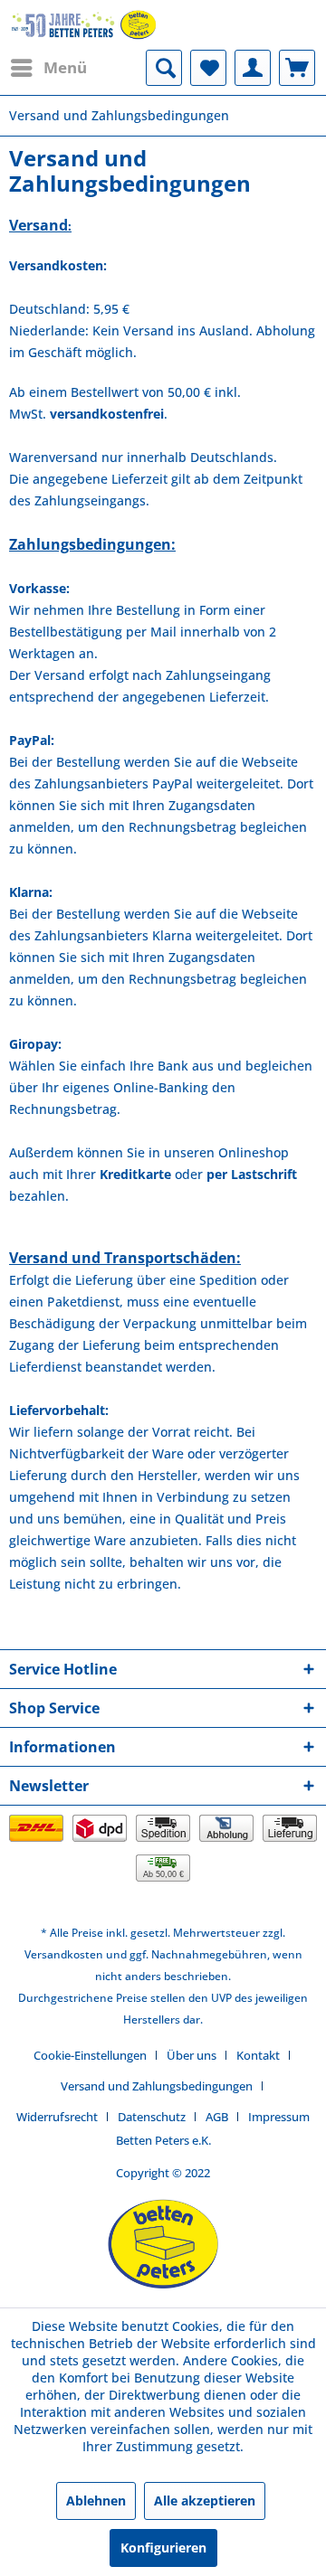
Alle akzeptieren (205, 2501)
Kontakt (258, 2055)
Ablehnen (96, 2501)
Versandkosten (64, 1954)
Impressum (279, 2117)
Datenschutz (152, 2117)
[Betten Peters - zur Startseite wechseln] (84, 25)
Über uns (192, 2055)
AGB (217, 2117)
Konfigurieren (163, 2548)
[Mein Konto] (253, 68)
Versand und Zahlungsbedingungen (157, 2086)
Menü (65, 67)
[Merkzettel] (208, 68)
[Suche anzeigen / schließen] (164, 68)
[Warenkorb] (297, 68)
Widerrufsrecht (57, 2117)
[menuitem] (48, 68)
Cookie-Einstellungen (90, 2055)
